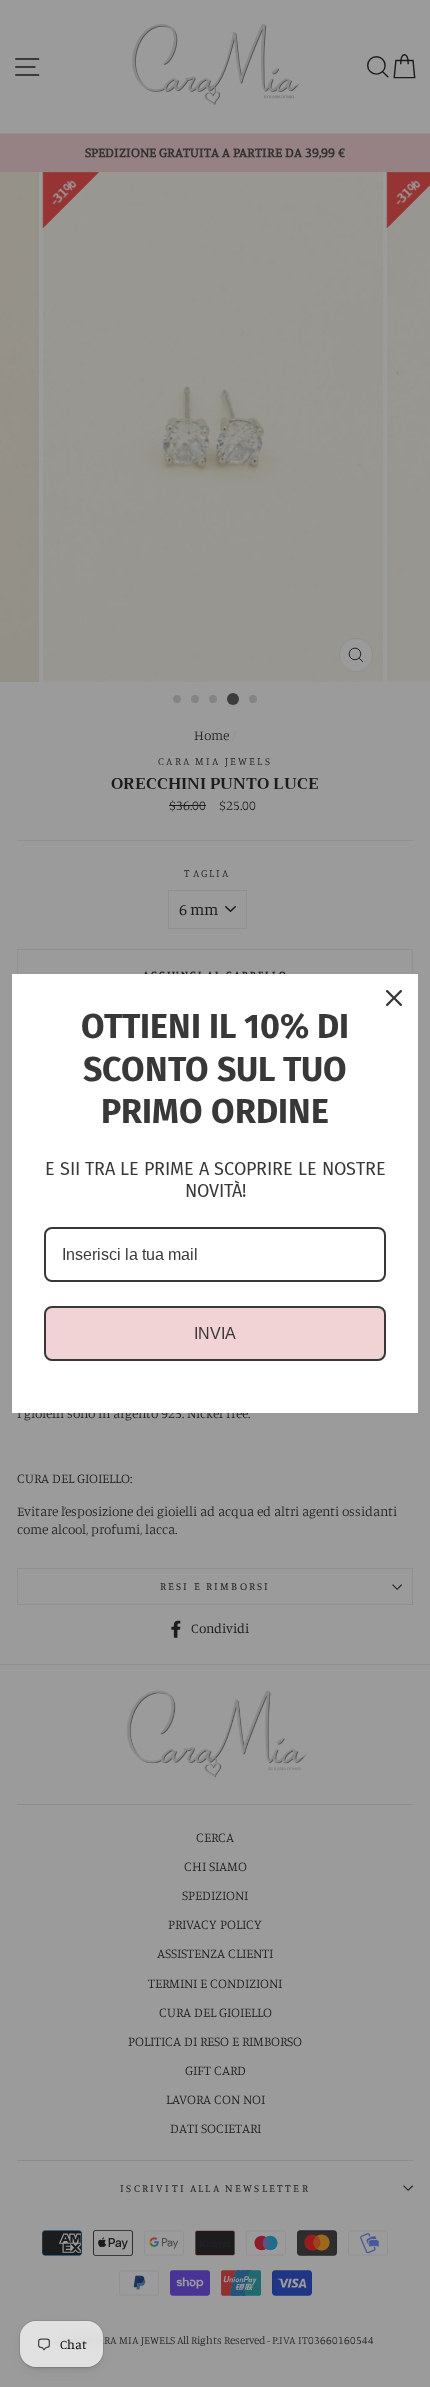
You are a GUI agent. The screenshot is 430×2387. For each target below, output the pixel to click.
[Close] (394, 998)
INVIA (215, 1333)
